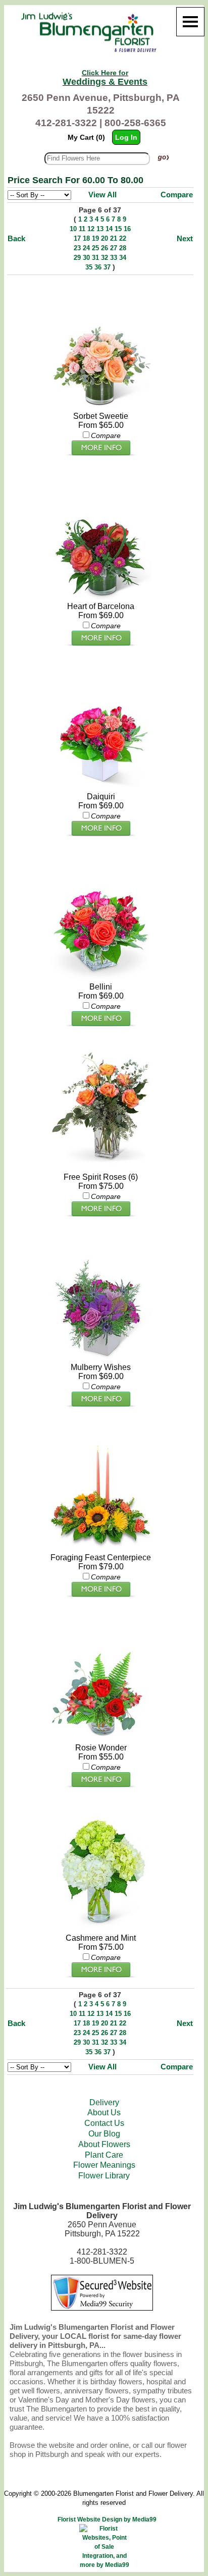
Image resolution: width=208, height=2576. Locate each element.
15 (118, 229)
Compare (177, 195)
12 (91, 229)
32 (105, 258)
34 (123, 258)
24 (86, 248)
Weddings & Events (105, 78)
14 (109, 229)
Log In (126, 137)
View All (102, 195)
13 (100, 229)
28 (123, 248)
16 (127, 229)
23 (77, 248)
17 (77, 238)
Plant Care (104, 2155)
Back (16, 238)
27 (114, 248)
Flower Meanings (104, 2165)
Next (185, 238)
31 (95, 258)
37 (107, 267)
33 (114, 258)
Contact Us (104, 2123)
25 (95, 248)
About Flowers (104, 2144)
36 (98, 267)
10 (73, 229)
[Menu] (190, 22)
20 (105, 238)
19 (95, 238)
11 (82, 229)
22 (123, 238)
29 (77, 258)
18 (86, 238)
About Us (104, 2113)
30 (86, 258)
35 (89, 267)
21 (114, 238)
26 (105, 248)
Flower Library (104, 2176)
